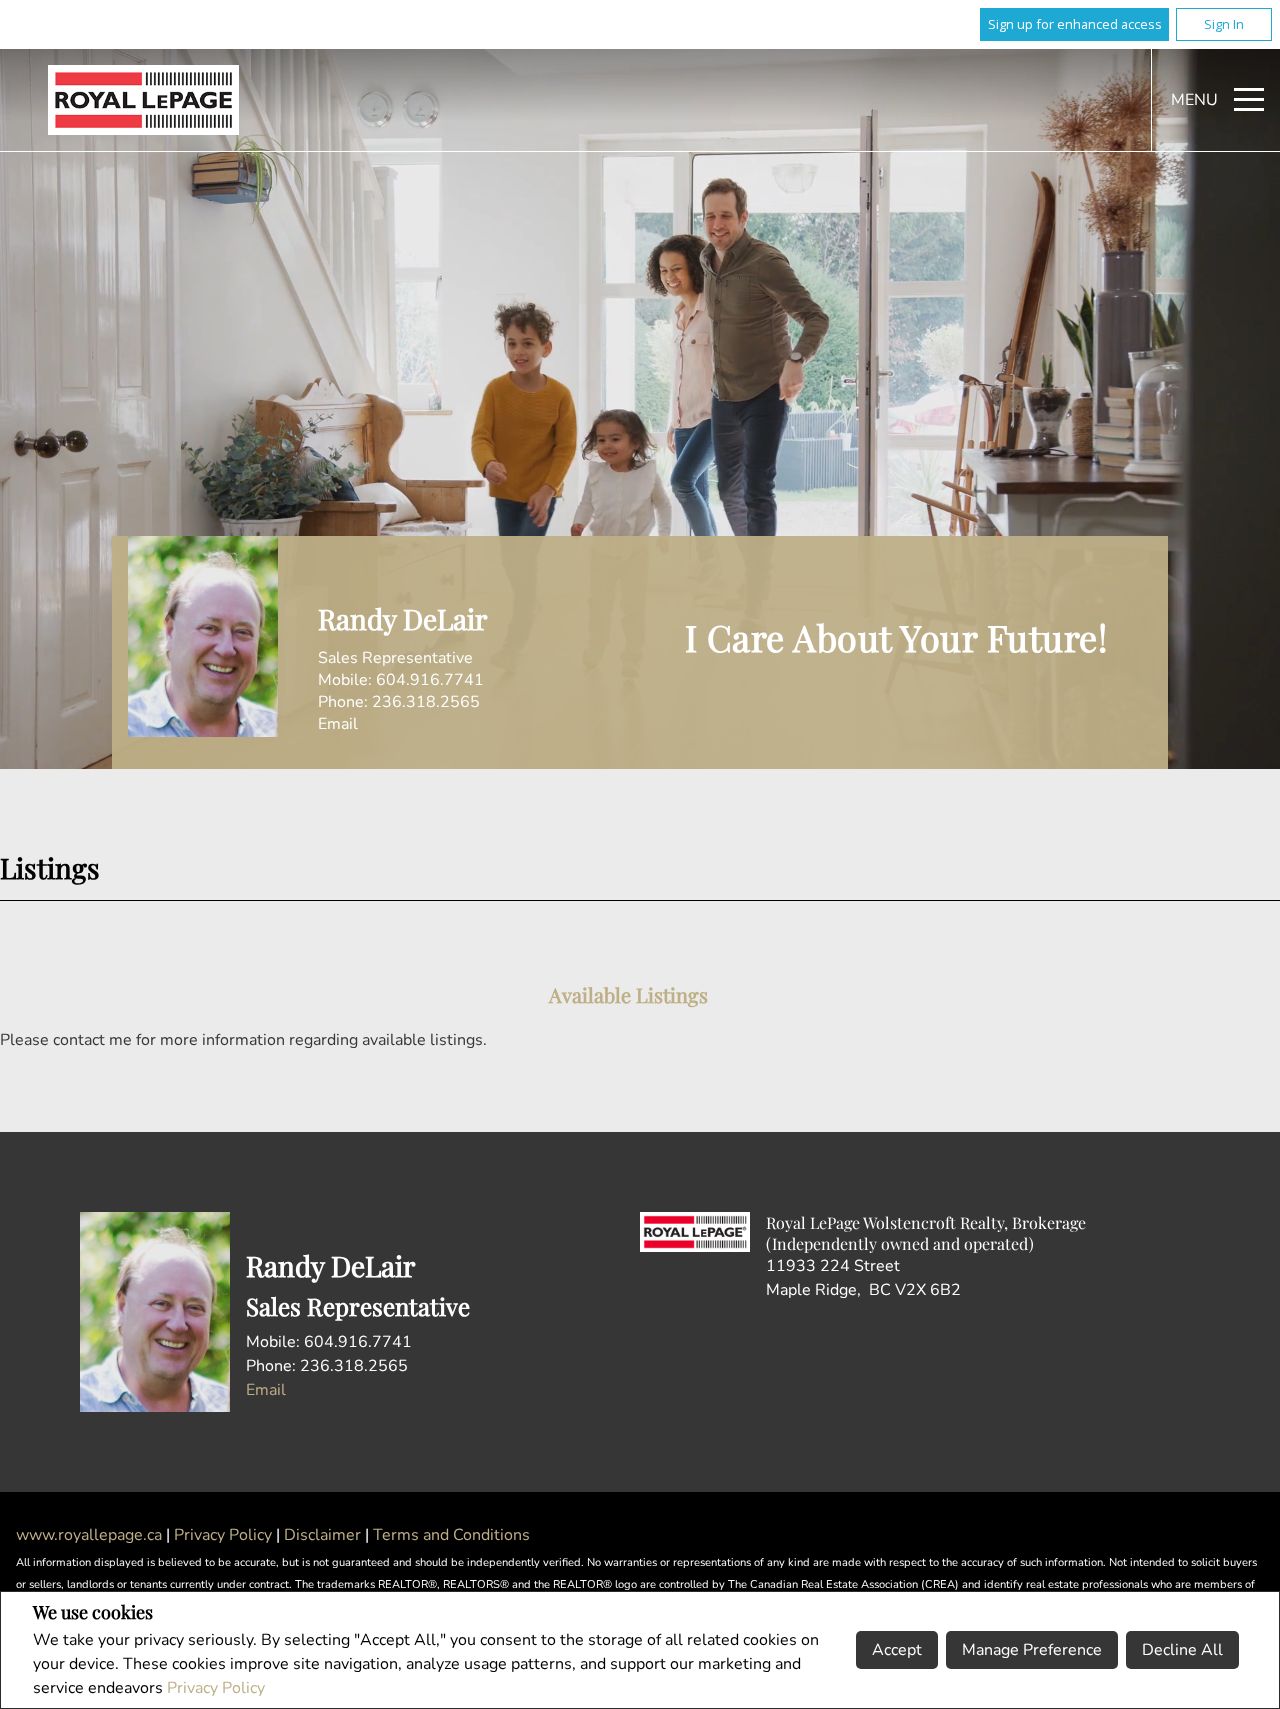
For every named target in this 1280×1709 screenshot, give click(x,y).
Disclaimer (324, 1535)
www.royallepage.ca (89, 1535)
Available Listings (628, 994)
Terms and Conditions (451, 1535)
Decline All (1182, 1650)
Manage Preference (1032, 1650)
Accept (897, 1650)
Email (338, 724)
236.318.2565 (426, 702)
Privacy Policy (216, 1688)
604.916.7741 (430, 680)
